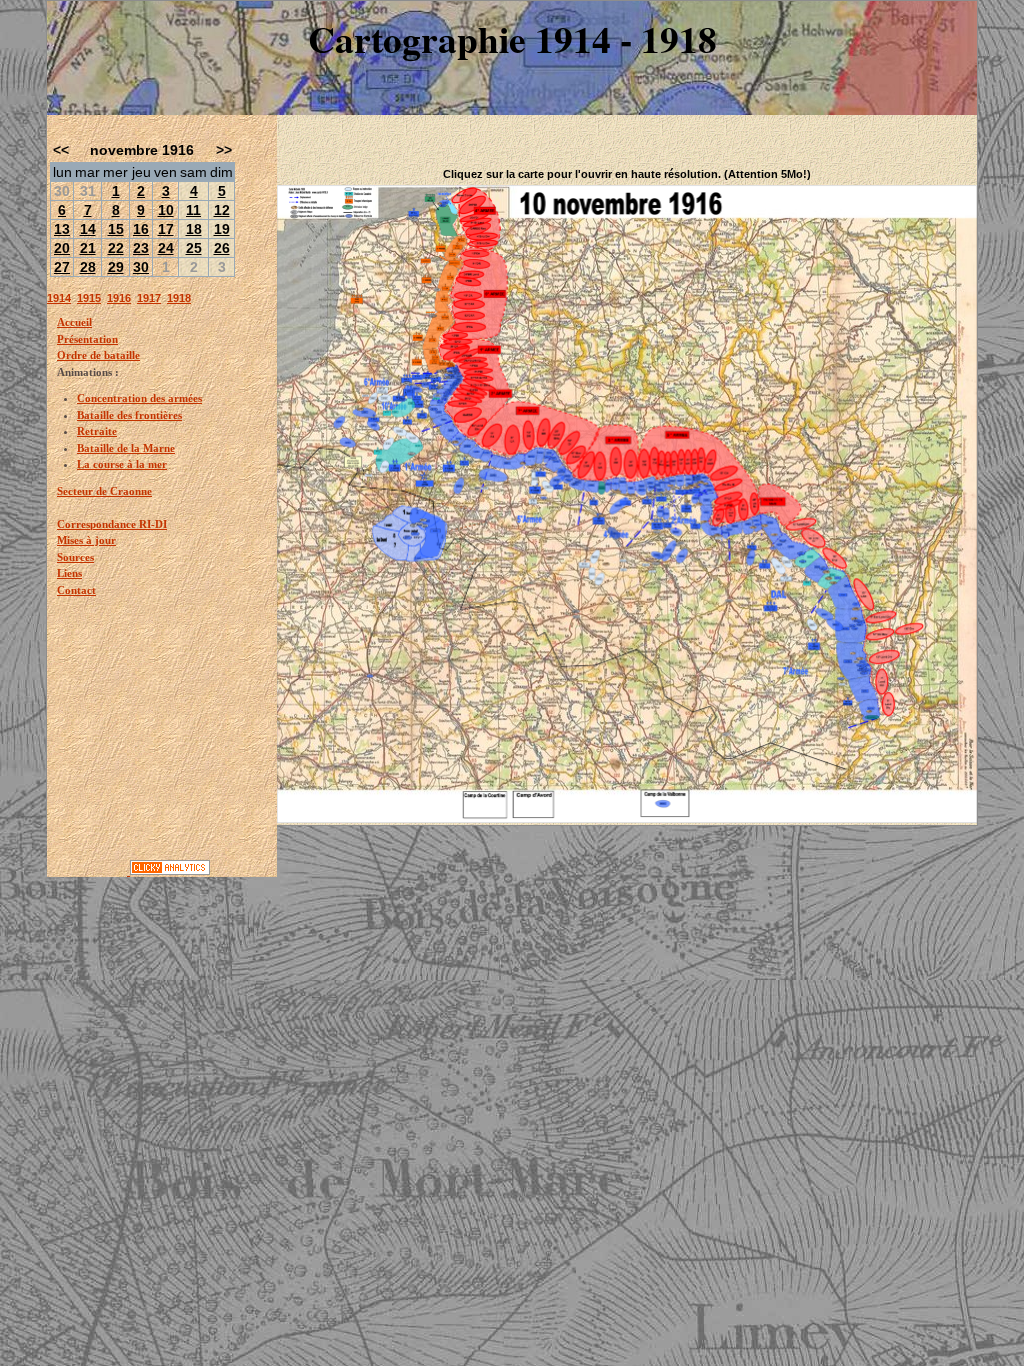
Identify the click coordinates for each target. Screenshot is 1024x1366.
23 (141, 248)
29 (116, 267)
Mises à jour (86, 540)
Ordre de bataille (98, 355)
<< (61, 150)
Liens (69, 573)
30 (62, 191)
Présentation (87, 339)
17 (166, 229)
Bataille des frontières (129, 415)
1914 (59, 298)
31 (88, 191)
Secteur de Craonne (104, 491)
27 (62, 267)
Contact (76, 590)
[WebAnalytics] (88, 871)
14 (88, 229)
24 (166, 248)
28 (88, 267)
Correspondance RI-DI (112, 524)
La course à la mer (122, 464)
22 (116, 248)
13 (62, 229)
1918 (179, 298)
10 (166, 210)
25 (194, 248)
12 (222, 210)
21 (88, 248)
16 (141, 229)
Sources (75, 557)
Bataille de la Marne (126, 448)
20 (62, 248)
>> (224, 150)
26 (222, 248)
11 (193, 210)
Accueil (74, 322)
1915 (89, 298)
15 (116, 229)
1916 (119, 298)
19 (222, 229)
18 (194, 229)
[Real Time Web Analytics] (170, 871)
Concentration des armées (139, 398)
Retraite (97, 431)
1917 (149, 298)
